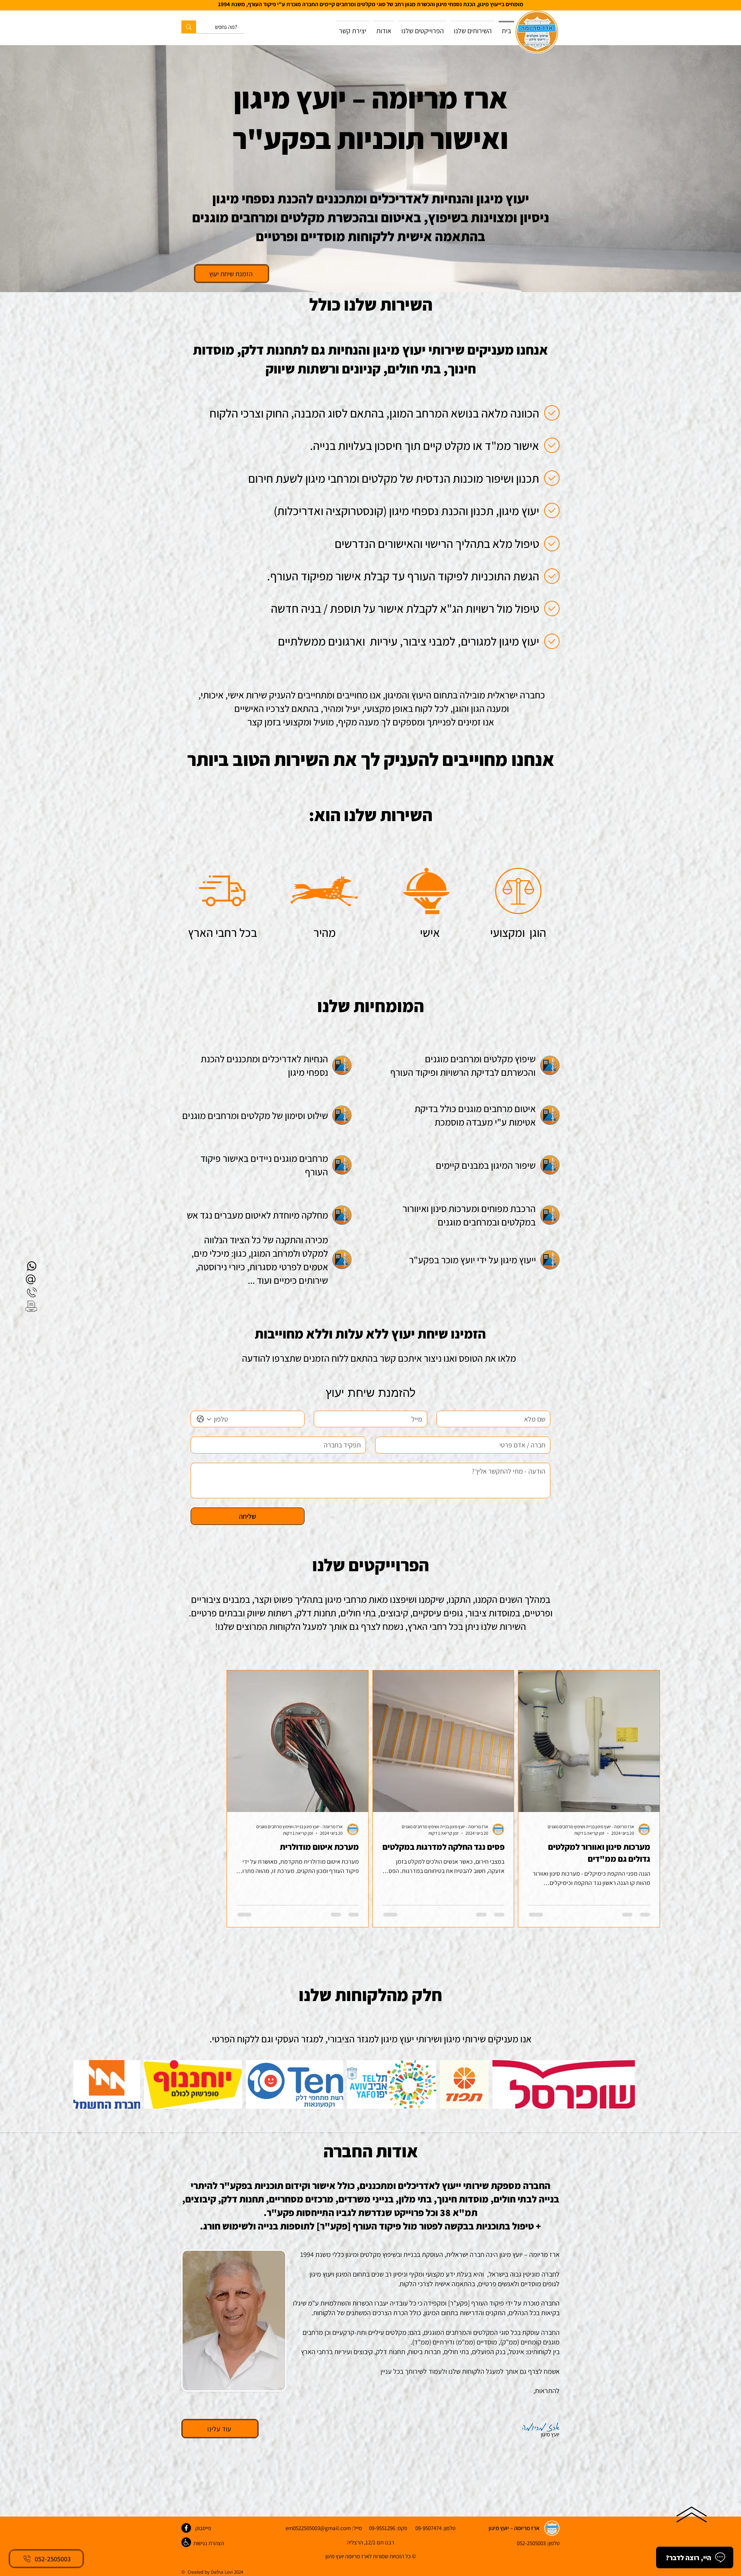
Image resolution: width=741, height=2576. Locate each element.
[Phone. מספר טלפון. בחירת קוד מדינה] (204, 1419)
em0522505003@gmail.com (318, 2528)
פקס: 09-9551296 (385, 2528)
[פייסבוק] (186, 2528)
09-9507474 (428, 2528)
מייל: (356, 2528)
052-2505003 (531, 2543)
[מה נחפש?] (189, 27)
